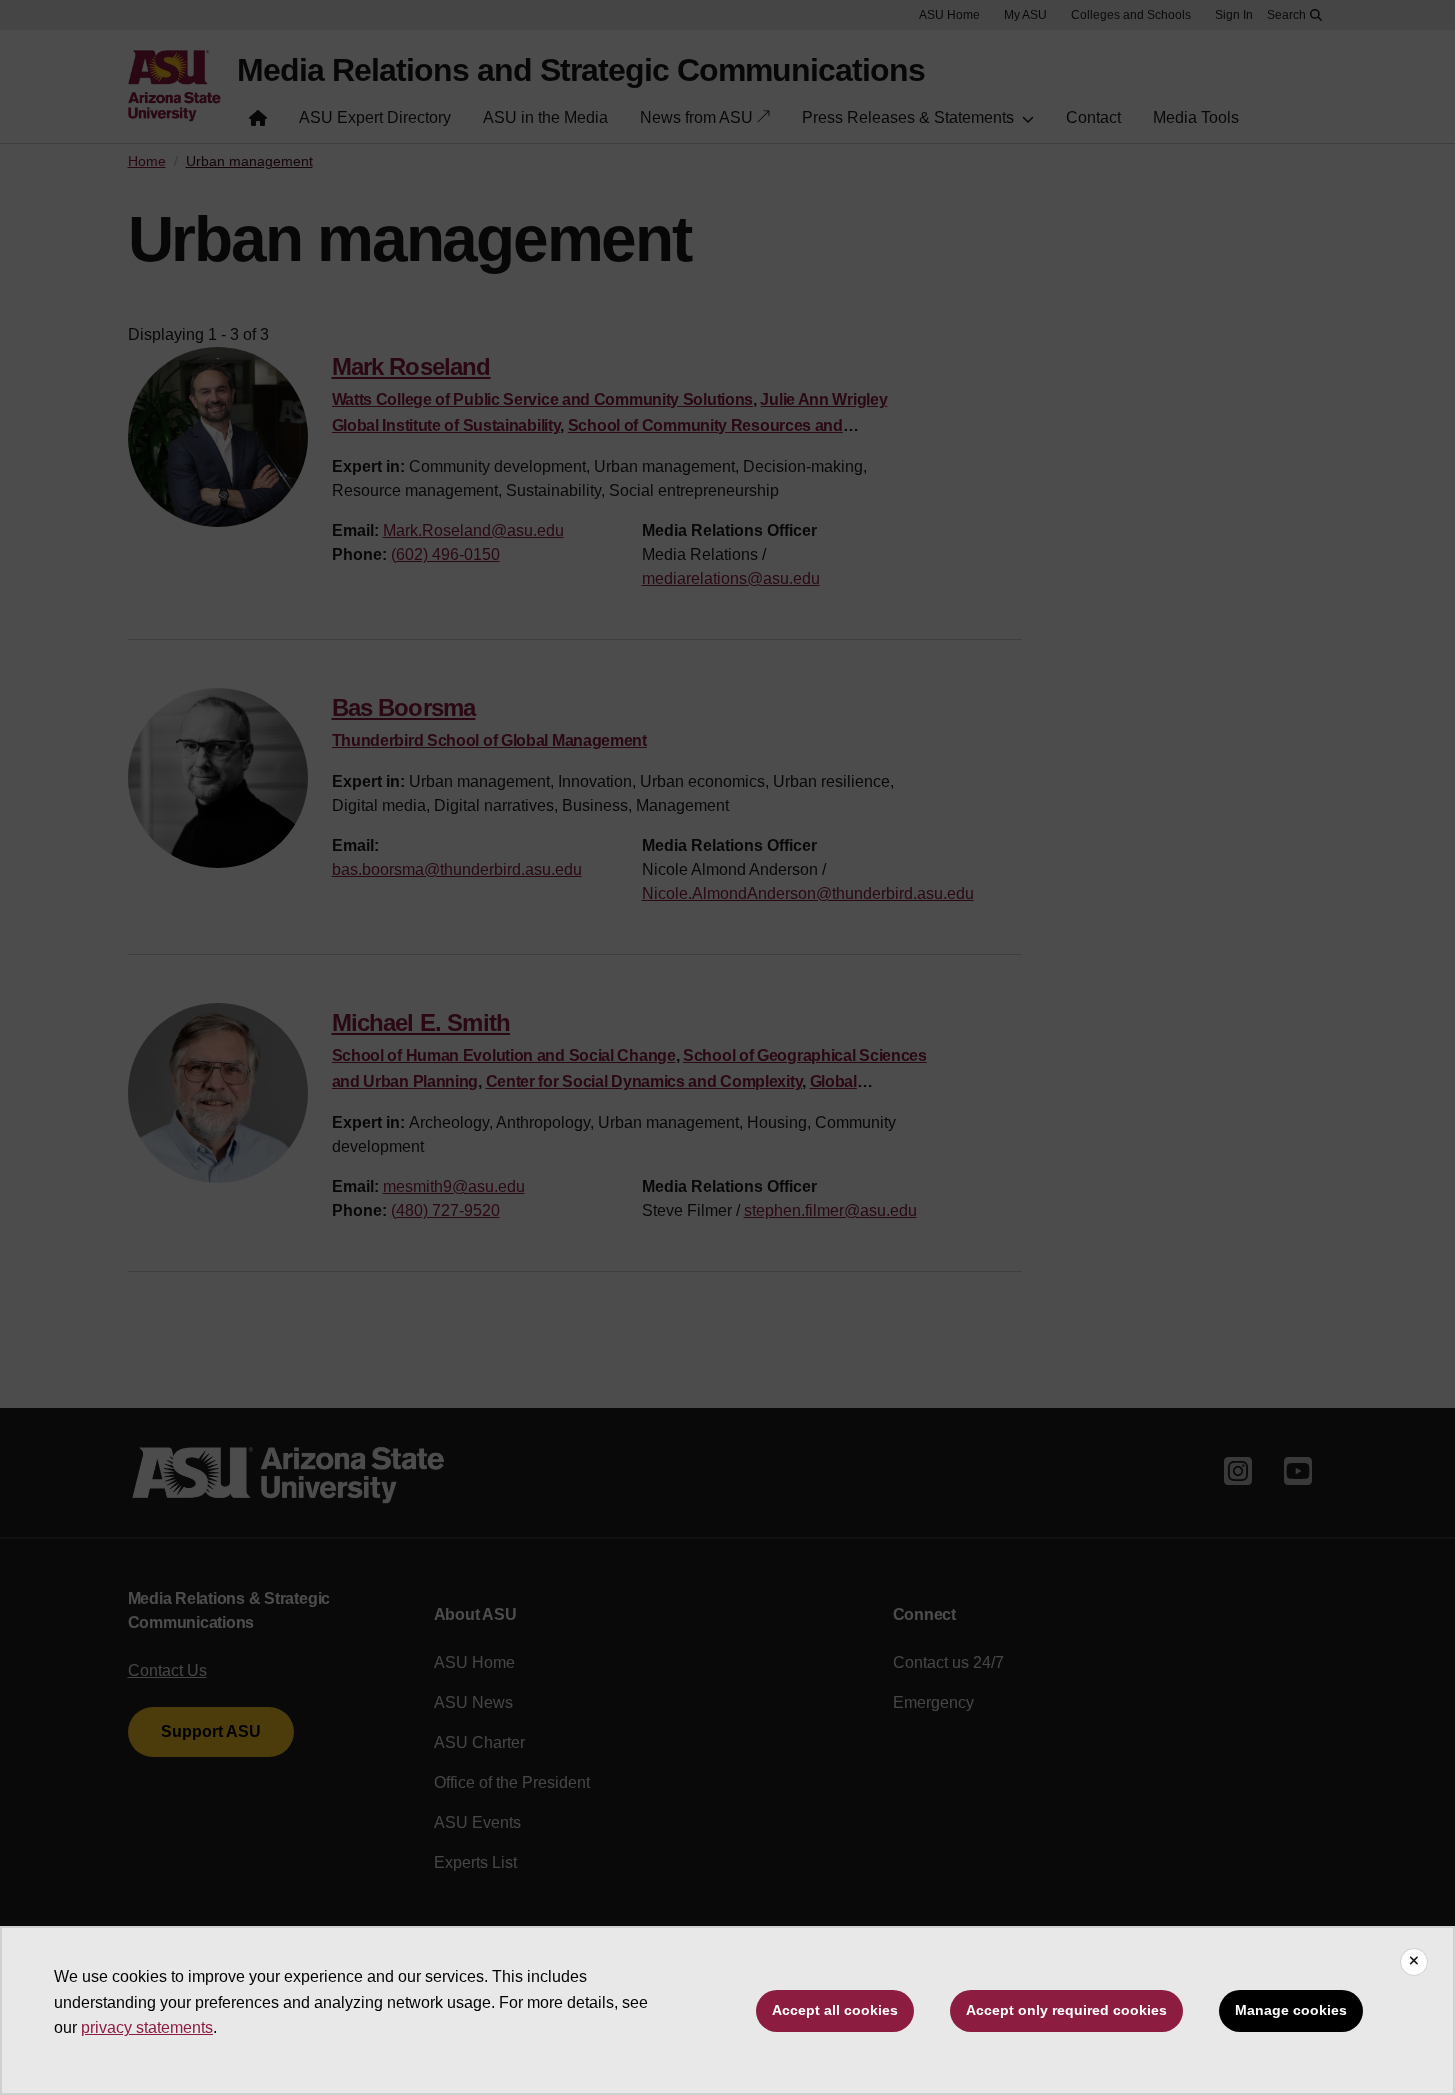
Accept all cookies (835, 2010)
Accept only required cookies (1066, 2010)
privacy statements (147, 2027)
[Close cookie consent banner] (1414, 1962)
